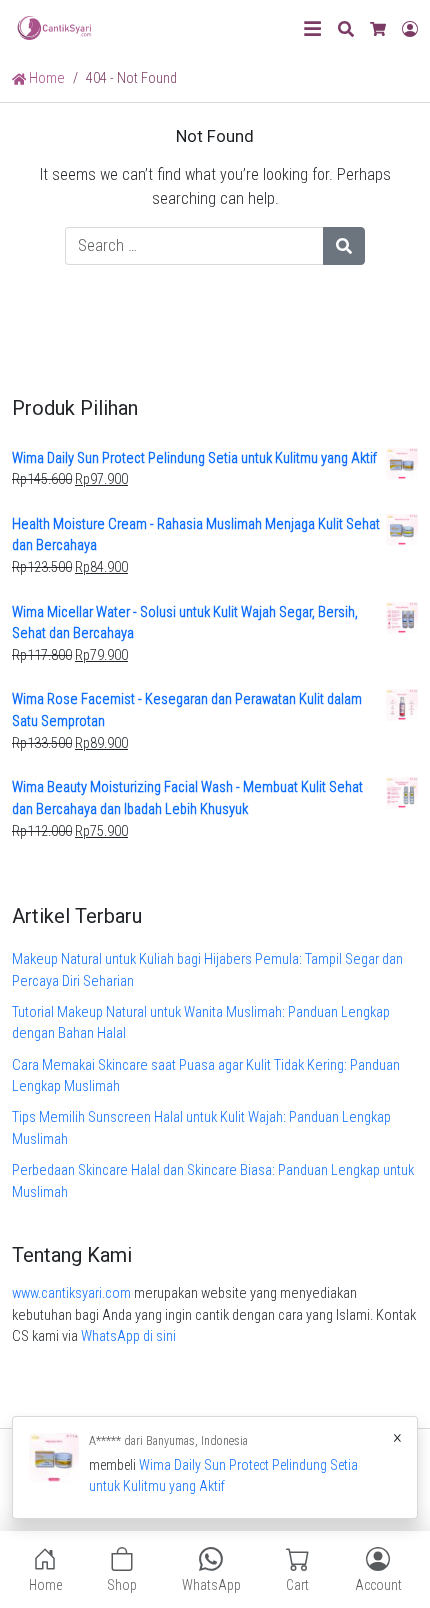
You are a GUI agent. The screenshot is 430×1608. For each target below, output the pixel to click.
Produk (215, 1479)
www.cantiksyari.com (71, 1293)
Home (45, 78)
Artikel (269, 1479)
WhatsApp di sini (128, 1336)
